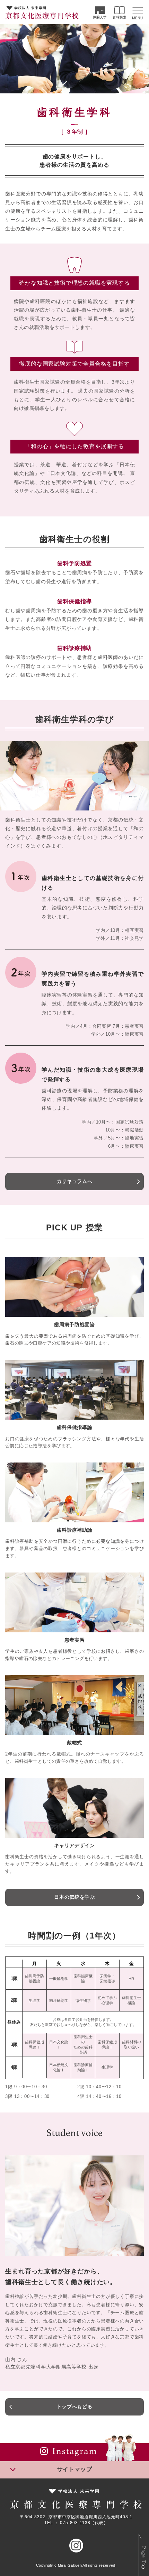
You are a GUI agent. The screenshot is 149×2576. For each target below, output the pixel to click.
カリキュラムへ (75, 1181)
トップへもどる (75, 2407)
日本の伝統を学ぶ (74, 1897)
